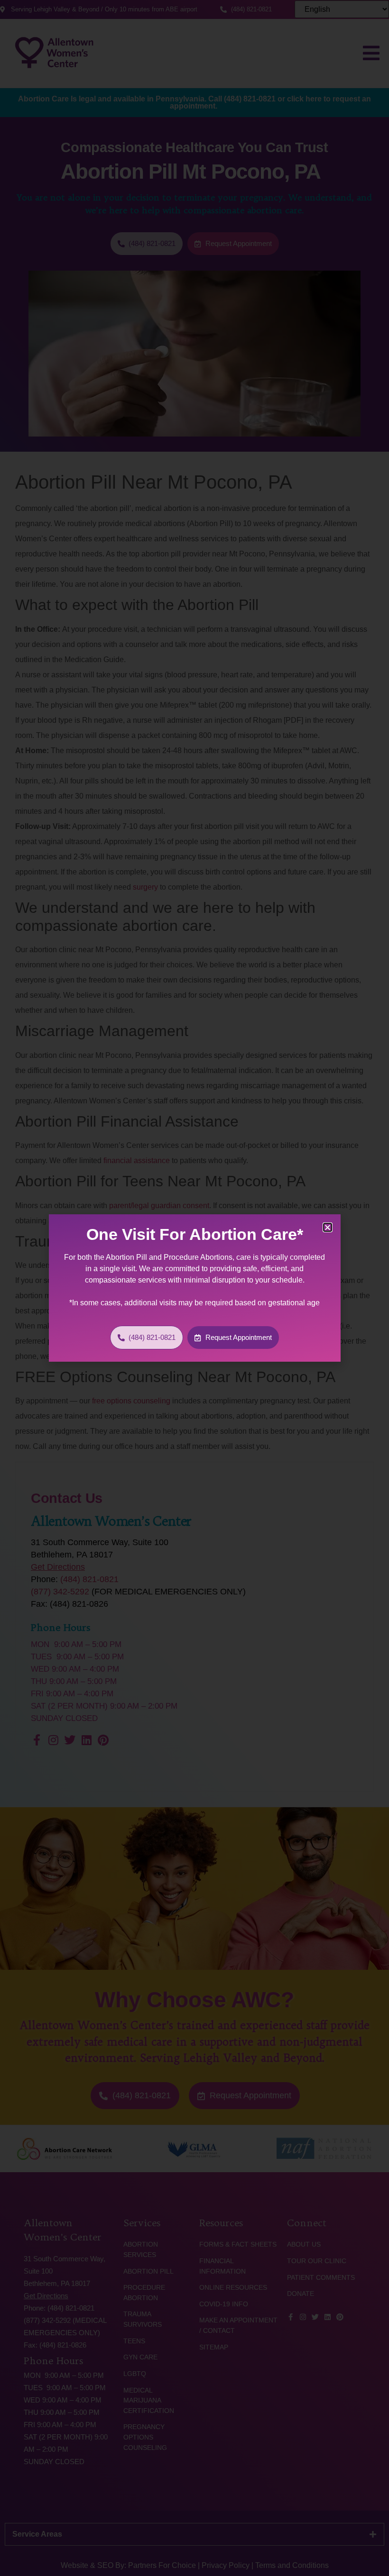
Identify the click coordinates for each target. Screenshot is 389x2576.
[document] (194, 1288)
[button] (328, 1227)
